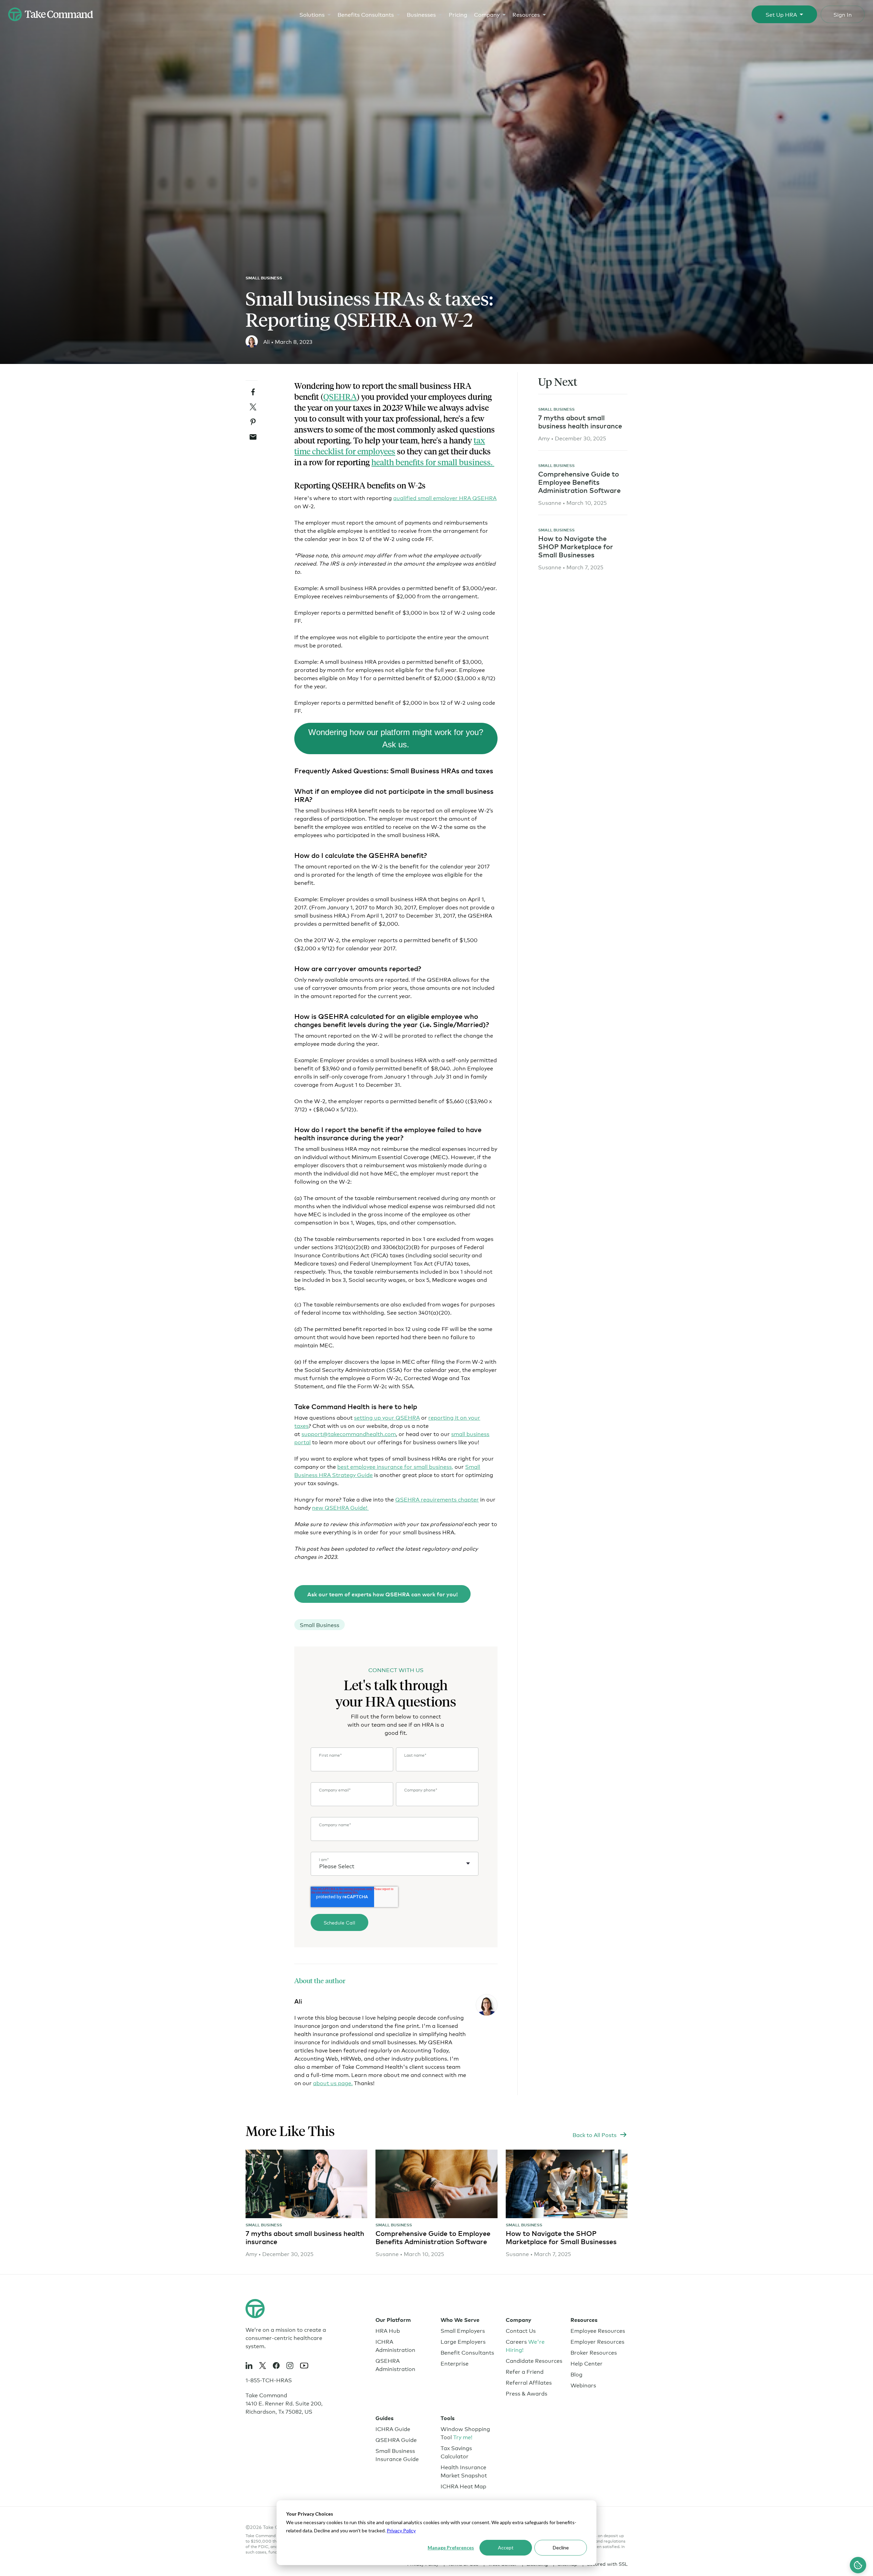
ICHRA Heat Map (463, 2486)
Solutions (312, 14)
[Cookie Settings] (858, 2565)
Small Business (264, 278)
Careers (525, 2345)
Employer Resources (597, 2341)
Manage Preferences (451, 2548)
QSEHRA (340, 397)
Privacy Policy (401, 2530)
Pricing (458, 14)
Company (487, 14)
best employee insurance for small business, (395, 1466)
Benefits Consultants (366, 14)
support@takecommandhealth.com (349, 1433)
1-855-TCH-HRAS (269, 2380)
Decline (561, 2548)
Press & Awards (527, 2393)
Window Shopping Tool (465, 2433)
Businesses (421, 14)
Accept (506, 2548)
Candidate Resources (534, 2360)
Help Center (587, 2363)
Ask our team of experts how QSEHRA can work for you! (382, 1594)
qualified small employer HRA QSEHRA (445, 497)
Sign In (843, 14)
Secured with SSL (607, 2564)
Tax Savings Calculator (456, 2452)
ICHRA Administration (395, 2345)
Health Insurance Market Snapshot (464, 2471)
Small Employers (463, 2330)
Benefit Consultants (467, 2352)
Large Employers (463, 2341)
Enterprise (455, 2363)
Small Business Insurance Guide (397, 2454)
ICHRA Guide (393, 2428)
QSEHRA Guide (396, 2439)
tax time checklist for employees (390, 446)
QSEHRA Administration (395, 2364)
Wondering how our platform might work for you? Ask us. (396, 738)
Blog (576, 2374)
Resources (526, 14)
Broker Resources (594, 2352)
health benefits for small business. (433, 462)
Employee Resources (598, 2330)
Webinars (583, 2385)
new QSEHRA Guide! (340, 1507)
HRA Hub (388, 2330)
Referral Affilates (529, 2382)
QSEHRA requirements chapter (437, 1499)
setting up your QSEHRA (387, 1417)
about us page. (333, 2083)
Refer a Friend (525, 2371)
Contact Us (521, 2330)
